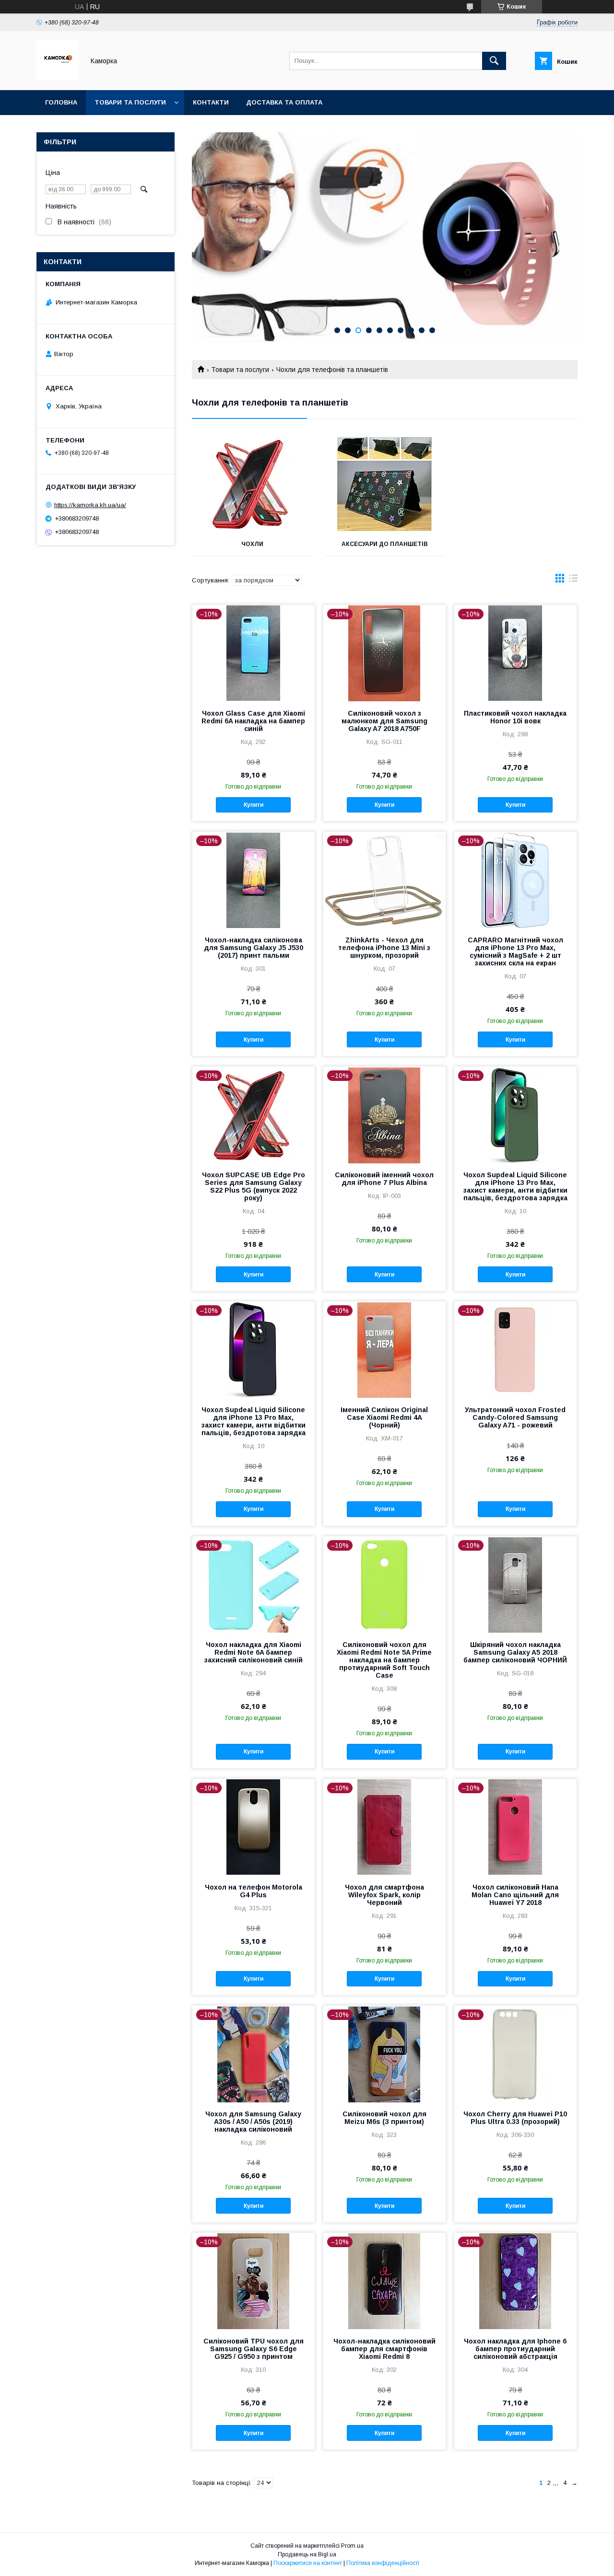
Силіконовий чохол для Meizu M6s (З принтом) (384, 2118)
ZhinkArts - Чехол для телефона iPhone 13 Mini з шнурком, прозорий (384, 948)
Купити (254, 805)
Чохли (252, 544)
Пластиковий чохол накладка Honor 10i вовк (515, 717)
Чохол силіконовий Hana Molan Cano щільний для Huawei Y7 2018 (515, 1895)
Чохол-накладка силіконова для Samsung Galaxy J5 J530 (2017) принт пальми (254, 948)
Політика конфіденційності (383, 2563)
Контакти (211, 102)
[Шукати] (494, 61)
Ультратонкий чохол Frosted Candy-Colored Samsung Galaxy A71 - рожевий (515, 1417)
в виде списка (573, 580)
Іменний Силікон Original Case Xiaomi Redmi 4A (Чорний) (384, 1417)
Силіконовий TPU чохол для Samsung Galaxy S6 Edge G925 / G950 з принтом (254, 2349)
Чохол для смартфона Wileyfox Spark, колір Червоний (384, 1895)
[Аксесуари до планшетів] (385, 484)
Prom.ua (352, 2546)
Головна (61, 102)
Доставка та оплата (284, 102)
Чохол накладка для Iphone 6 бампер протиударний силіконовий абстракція (515, 2349)
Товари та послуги (130, 102)
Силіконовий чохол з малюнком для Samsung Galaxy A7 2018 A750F (384, 721)
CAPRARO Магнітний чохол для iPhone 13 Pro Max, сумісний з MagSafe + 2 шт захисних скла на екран (515, 951)
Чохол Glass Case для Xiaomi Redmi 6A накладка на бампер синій (253, 721)
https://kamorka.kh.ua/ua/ (90, 505)
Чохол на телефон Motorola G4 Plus (254, 1891)
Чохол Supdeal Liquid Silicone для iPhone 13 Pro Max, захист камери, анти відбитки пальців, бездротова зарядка (515, 1186)
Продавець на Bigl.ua (307, 2554)
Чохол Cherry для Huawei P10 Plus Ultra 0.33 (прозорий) (515, 2118)
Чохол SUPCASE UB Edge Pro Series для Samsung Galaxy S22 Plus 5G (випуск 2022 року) (254, 1186)
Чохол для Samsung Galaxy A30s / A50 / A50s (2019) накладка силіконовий (253, 2122)
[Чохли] (252, 484)
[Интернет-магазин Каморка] (58, 78)
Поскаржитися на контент (308, 2563)
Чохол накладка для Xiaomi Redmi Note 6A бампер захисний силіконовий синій (254, 1652)
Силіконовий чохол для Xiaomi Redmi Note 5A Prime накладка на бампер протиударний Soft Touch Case (384, 1660)
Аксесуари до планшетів (385, 544)
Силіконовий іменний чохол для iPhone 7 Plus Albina (384, 1179)
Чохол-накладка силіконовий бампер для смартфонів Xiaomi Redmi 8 (384, 2349)
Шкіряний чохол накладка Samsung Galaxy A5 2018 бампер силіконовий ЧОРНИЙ (515, 1652)
